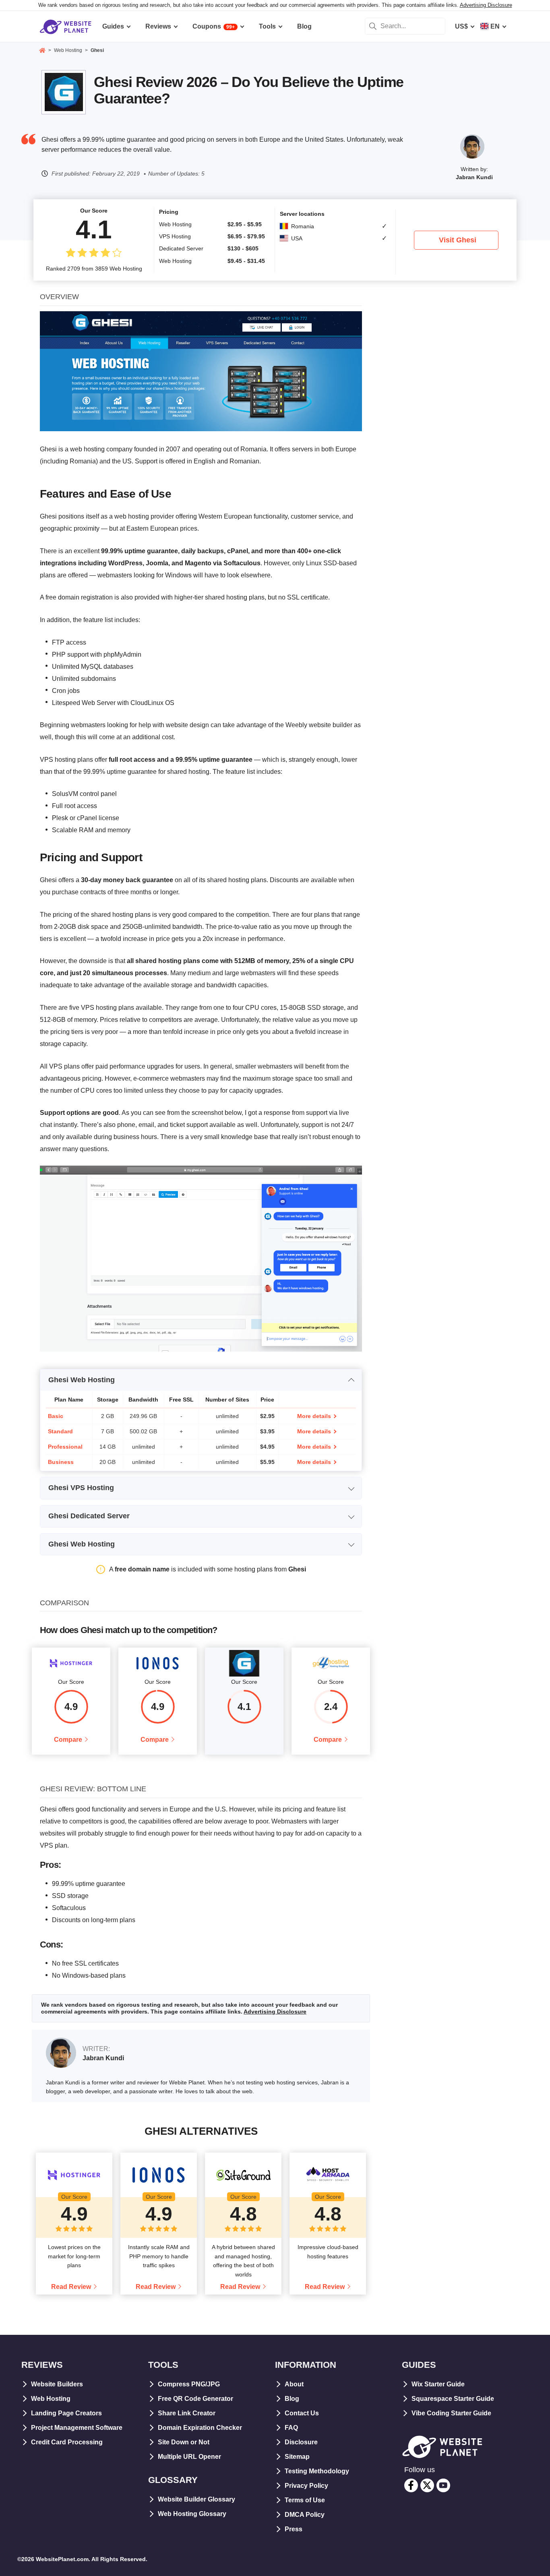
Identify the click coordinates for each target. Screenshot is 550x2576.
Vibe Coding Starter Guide (451, 2413)
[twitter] (427, 2485)
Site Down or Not (184, 2442)
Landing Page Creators (66, 2413)
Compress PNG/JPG (189, 2384)
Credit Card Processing (67, 2442)
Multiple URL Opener (189, 2457)
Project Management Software (77, 2428)
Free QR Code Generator (195, 2399)
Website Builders (57, 2384)
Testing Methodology (317, 2471)
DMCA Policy (305, 2515)
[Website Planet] (42, 51)
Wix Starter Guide (438, 2384)
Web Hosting (51, 2399)
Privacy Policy (306, 2486)
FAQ (291, 2428)
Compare (68, 1740)
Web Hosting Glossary (192, 2514)
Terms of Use (305, 2500)
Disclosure (301, 2442)
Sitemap (297, 2457)
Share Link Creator (187, 2413)
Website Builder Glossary (196, 2499)
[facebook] (411, 2485)
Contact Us (302, 2413)
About (294, 2384)
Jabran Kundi (474, 177)
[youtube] (443, 2485)
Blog (292, 2399)
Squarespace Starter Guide (453, 2399)
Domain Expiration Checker (200, 2428)
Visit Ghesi (458, 240)
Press (294, 2529)
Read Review (71, 2287)
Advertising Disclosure (486, 5)
